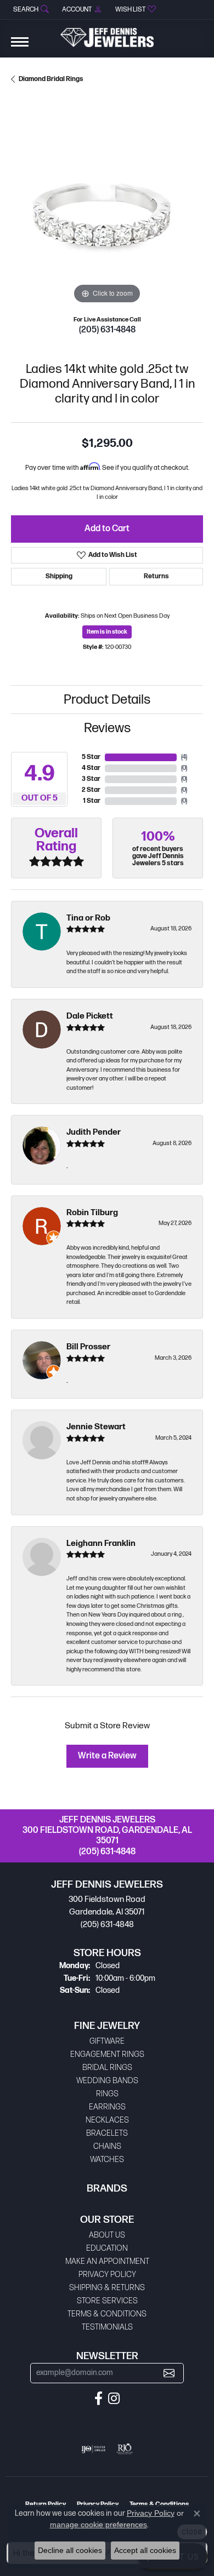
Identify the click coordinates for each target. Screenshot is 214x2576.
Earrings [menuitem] (107, 2107)
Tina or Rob (88, 918)
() (184, 757)
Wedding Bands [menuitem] (107, 2081)
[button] (30, 10)
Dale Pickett (90, 1016)
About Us (107, 2235)
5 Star (91, 757)
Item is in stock (107, 632)
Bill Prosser (88, 1347)
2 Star (91, 790)
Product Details (107, 700)
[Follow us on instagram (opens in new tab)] (114, 2399)
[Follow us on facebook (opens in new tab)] (98, 2399)
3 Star (91, 779)
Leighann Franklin (101, 1543)
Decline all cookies (70, 2550)
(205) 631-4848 (107, 330)
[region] (107, 211)
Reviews (107, 728)
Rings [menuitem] (107, 2094)
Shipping (59, 576)
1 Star (92, 801)
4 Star (91, 768)
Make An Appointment (107, 2261)
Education (107, 2248)
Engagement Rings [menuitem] (107, 2054)
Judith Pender (94, 1132)
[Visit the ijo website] (94, 2449)
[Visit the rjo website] (125, 2449)
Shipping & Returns (107, 2288)
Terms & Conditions (107, 2314)
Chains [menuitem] (107, 2146)
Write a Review (107, 1756)
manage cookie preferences (98, 2525)
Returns (156, 576)
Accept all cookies (145, 2550)
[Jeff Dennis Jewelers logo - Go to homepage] (107, 33)
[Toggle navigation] (20, 47)
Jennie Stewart (96, 1427)
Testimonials (107, 2327)
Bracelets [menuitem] (107, 2133)
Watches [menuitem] (107, 2160)
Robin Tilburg (92, 1213)
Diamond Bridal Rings (51, 79)
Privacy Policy (107, 2275)
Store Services (107, 2301)
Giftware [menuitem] (107, 2041)
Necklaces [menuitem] (107, 2120)
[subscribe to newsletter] (169, 2373)
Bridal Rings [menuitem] (107, 2068)
